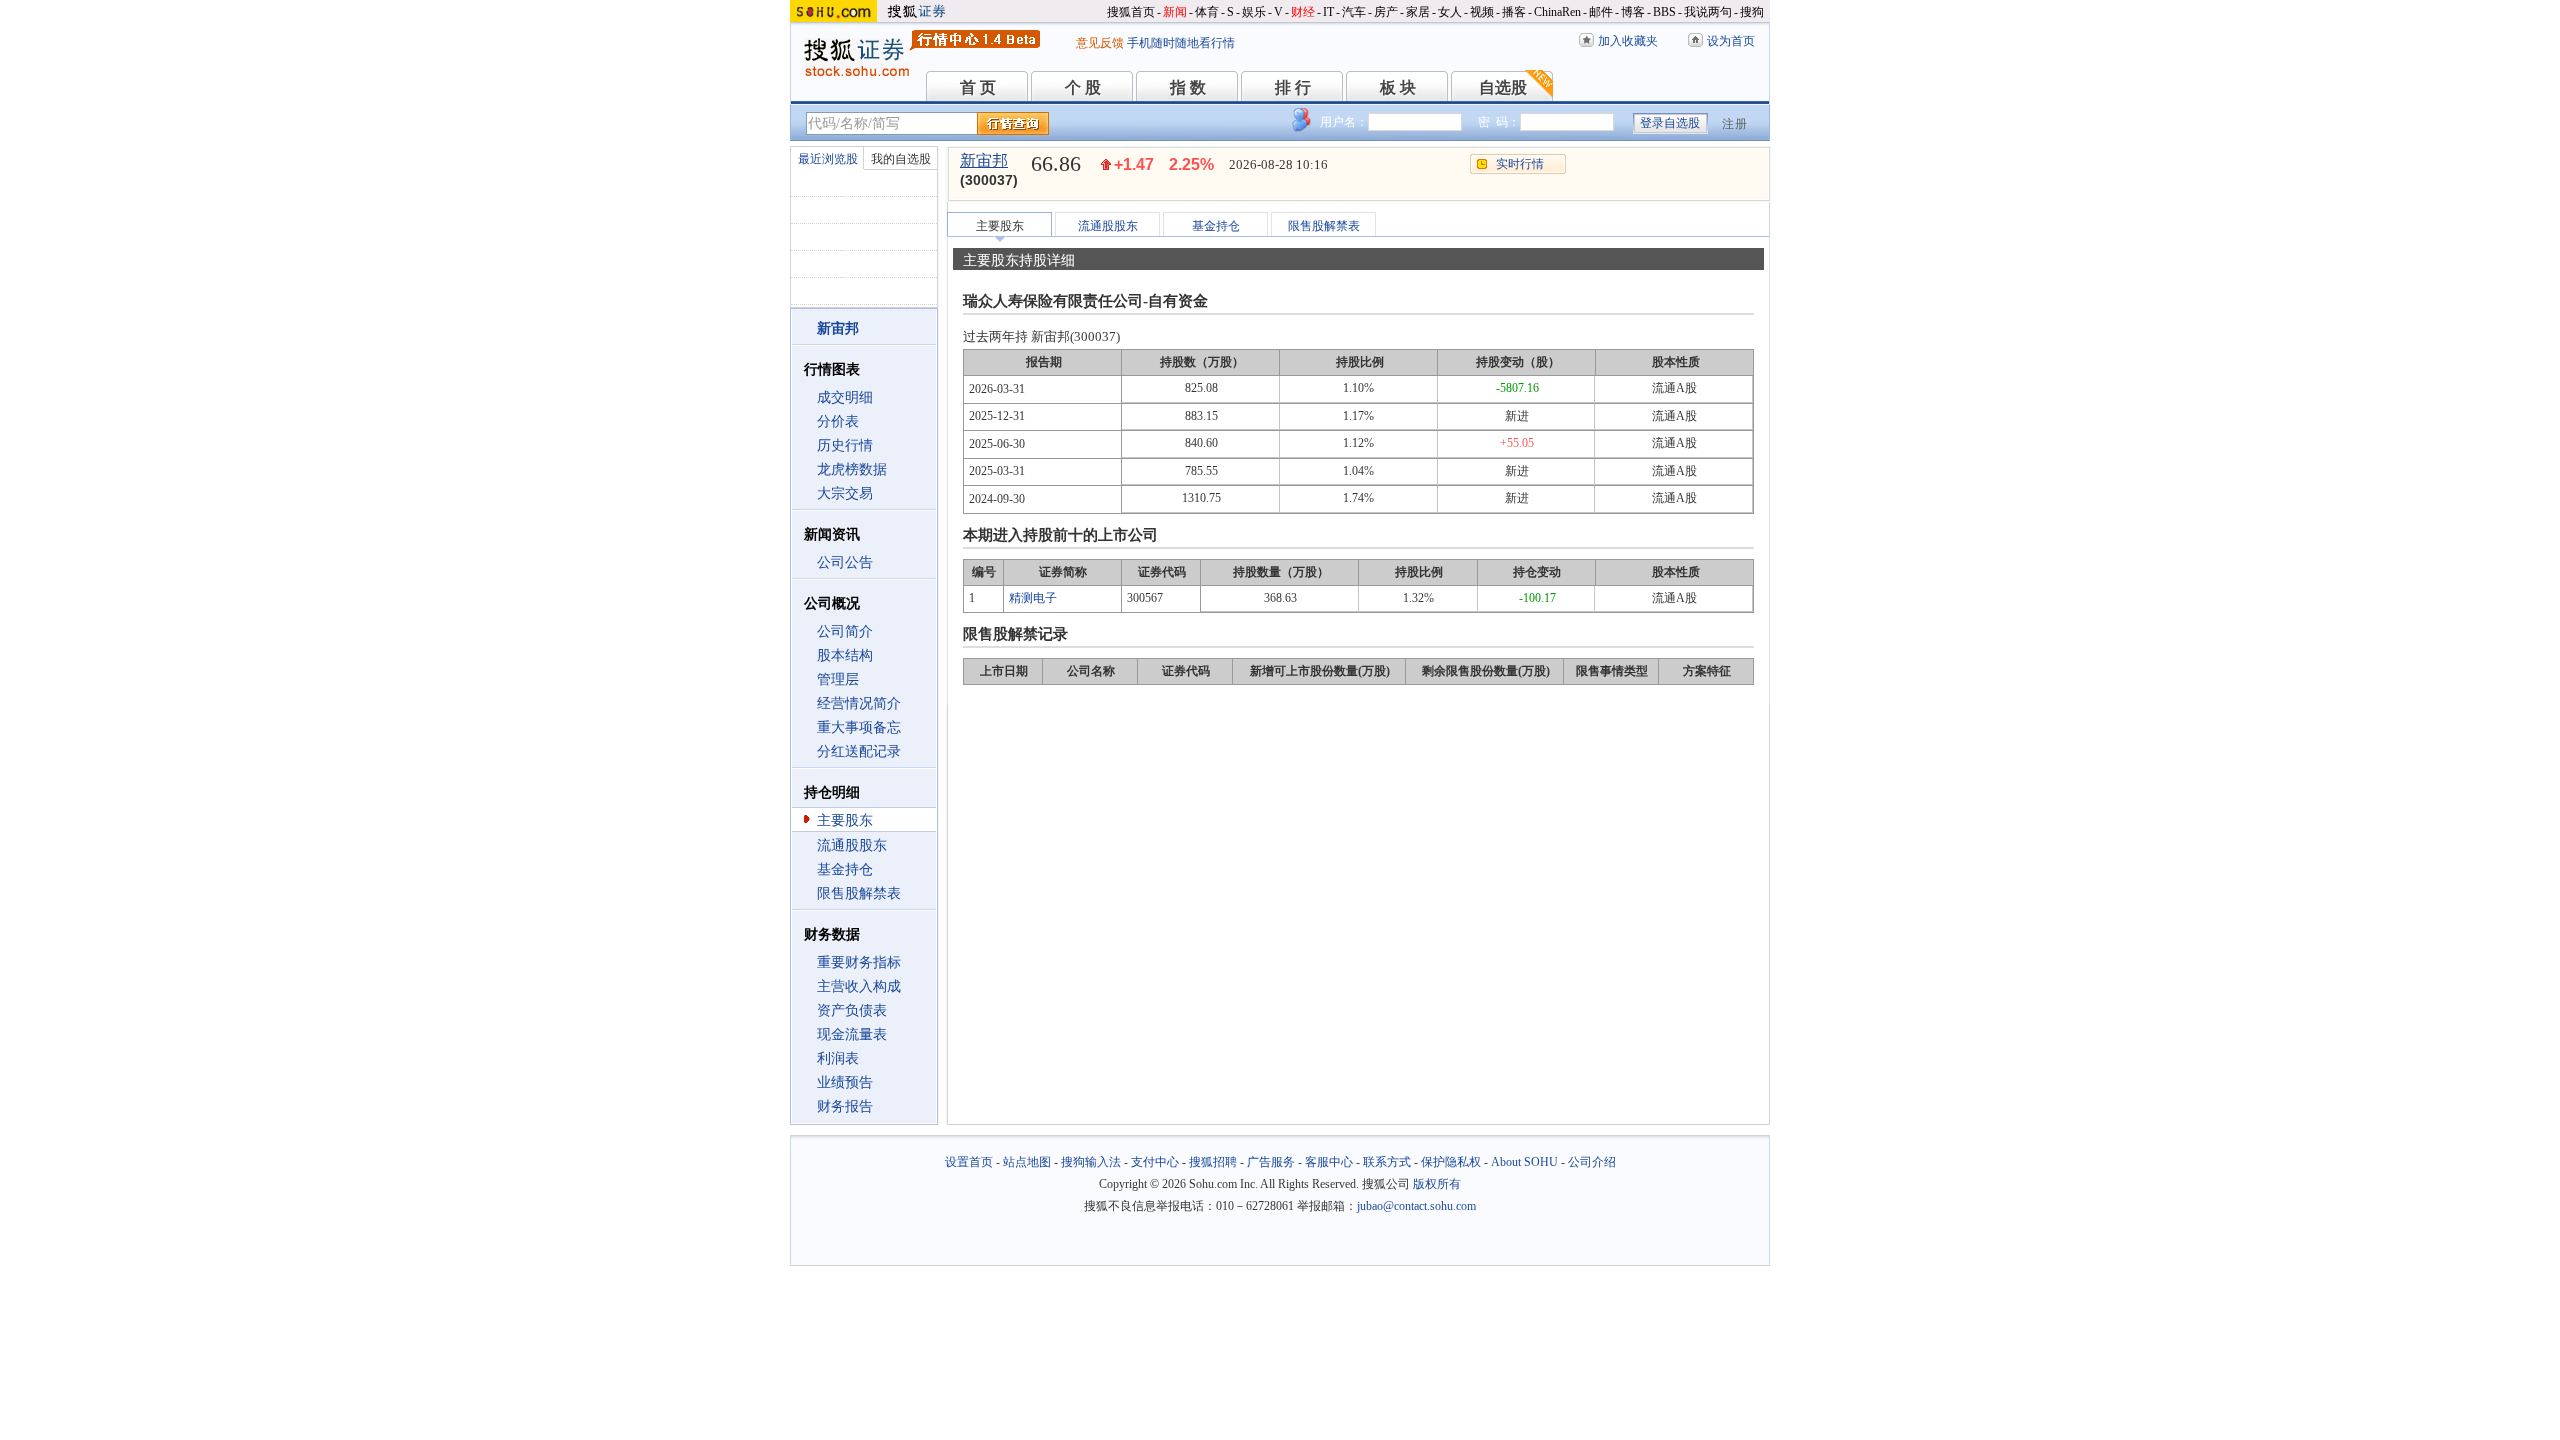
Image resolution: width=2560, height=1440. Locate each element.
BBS (1664, 12)
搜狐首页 (1131, 12)
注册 (1735, 124)
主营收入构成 (859, 986)
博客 (1633, 12)
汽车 (1354, 12)
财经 (1303, 12)
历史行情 (845, 445)
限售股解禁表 (859, 893)
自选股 (1503, 87)
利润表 (838, 1058)
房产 (1386, 12)
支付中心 (1155, 1162)
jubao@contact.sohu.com (1416, 1206)
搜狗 (1752, 12)
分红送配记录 (859, 751)
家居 (1418, 12)
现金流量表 (852, 1034)
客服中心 (1329, 1162)
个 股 (1083, 87)
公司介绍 (1592, 1162)
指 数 (1188, 87)
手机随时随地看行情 (1181, 43)
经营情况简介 (859, 703)
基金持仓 (845, 869)
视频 (1482, 12)
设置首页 (969, 1162)
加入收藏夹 (1628, 41)
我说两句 (1708, 12)
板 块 (1398, 87)
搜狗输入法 (1091, 1162)
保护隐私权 (1451, 1162)
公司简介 (845, 631)
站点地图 (1027, 1162)
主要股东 (845, 820)
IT (1328, 12)
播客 (1514, 12)
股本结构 (845, 655)
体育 (1207, 12)
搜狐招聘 (1213, 1162)
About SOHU (1524, 1162)
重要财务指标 (859, 962)
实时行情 (1520, 164)
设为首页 (1731, 41)
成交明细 (845, 397)
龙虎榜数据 (852, 469)
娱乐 (1254, 12)
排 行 (1293, 87)
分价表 (838, 421)
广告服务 (1271, 1162)
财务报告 (845, 1106)
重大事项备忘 (859, 727)
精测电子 (1033, 598)
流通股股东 (852, 845)
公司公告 (845, 562)
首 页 (978, 87)
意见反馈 (1100, 43)
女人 (1450, 12)
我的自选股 (901, 159)
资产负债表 (852, 1010)
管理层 (838, 679)
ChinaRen (1557, 12)
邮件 (1601, 12)
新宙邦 (984, 160)
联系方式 (1387, 1162)
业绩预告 (845, 1082)
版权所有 (1437, 1184)
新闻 (1175, 12)
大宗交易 (845, 493)
